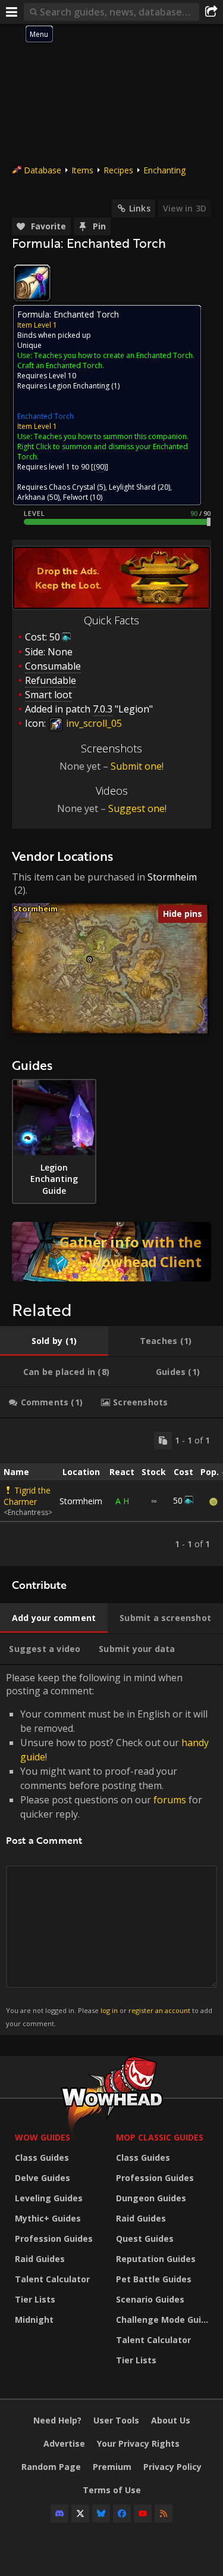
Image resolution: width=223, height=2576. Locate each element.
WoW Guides (43, 2137)
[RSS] (164, 2513)
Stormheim (172, 877)
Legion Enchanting (79, 386)
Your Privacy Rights (138, 2443)
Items (82, 170)
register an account (159, 2010)
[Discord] (59, 2513)
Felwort (76, 497)
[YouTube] (143, 2513)
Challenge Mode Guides (164, 2320)
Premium (112, 2467)
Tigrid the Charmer (27, 1496)
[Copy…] (163, 1441)
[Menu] (12, 12)
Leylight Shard (132, 487)
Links (140, 208)
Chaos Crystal (72, 487)
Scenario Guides (150, 2299)
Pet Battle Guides (154, 2279)
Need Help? (57, 2420)
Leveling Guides (49, 2198)
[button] (89, 959)
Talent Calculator (52, 2279)
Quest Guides (145, 2239)
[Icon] (32, 283)
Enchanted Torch (45, 416)
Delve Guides (43, 2178)
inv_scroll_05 (93, 723)
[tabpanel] (111, 1492)
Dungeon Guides (151, 2198)
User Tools (116, 2420)
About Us (171, 2420)
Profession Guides (54, 2239)
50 (55, 637)
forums (170, 1800)
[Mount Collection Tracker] (111, 1252)
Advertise (64, 2443)
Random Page (51, 2467)
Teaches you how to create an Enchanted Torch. (114, 355)
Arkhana (31, 497)
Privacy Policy (172, 2467)
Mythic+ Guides (48, 2218)
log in (109, 2010)
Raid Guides (40, 2259)
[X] (80, 2513)
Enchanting (164, 170)
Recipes (118, 170)
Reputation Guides (156, 2259)
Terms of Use (112, 2490)
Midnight (34, 2320)
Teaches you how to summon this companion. (111, 436)
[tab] (54, 1341)
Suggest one (136, 808)
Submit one (136, 766)
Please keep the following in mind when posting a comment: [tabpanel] (109, 1849)
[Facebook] (122, 2513)
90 (100, 467)
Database (43, 170)
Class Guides (42, 2157)
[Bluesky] (101, 2513)
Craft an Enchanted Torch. (61, 365)
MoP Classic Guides (160, 2137)
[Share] (211, 12)
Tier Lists (35, 2299)
